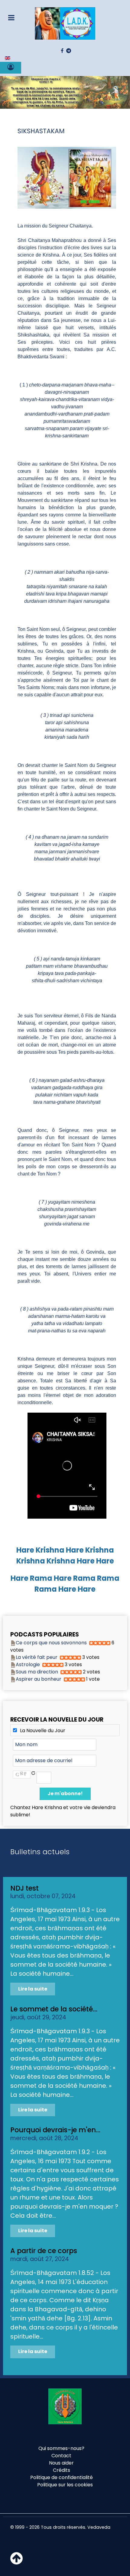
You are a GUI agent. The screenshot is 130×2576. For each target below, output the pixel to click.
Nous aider (61, 2463)
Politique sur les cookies (65, 2485)
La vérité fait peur (37, 1657)
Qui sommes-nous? (61, 2448)
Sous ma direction (37, 1672)
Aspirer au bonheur (39, 1679)
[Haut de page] (16, 2562)
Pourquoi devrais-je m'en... (55, 2130)
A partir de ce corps (44, 2251)
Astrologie (28, 1664)
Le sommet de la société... (54, 2009)
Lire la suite (33, 1989)
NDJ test (24, 1888)
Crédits (62, 2470)
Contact (61, 2456)
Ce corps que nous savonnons (51, 1643)
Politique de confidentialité (62, 2477)
